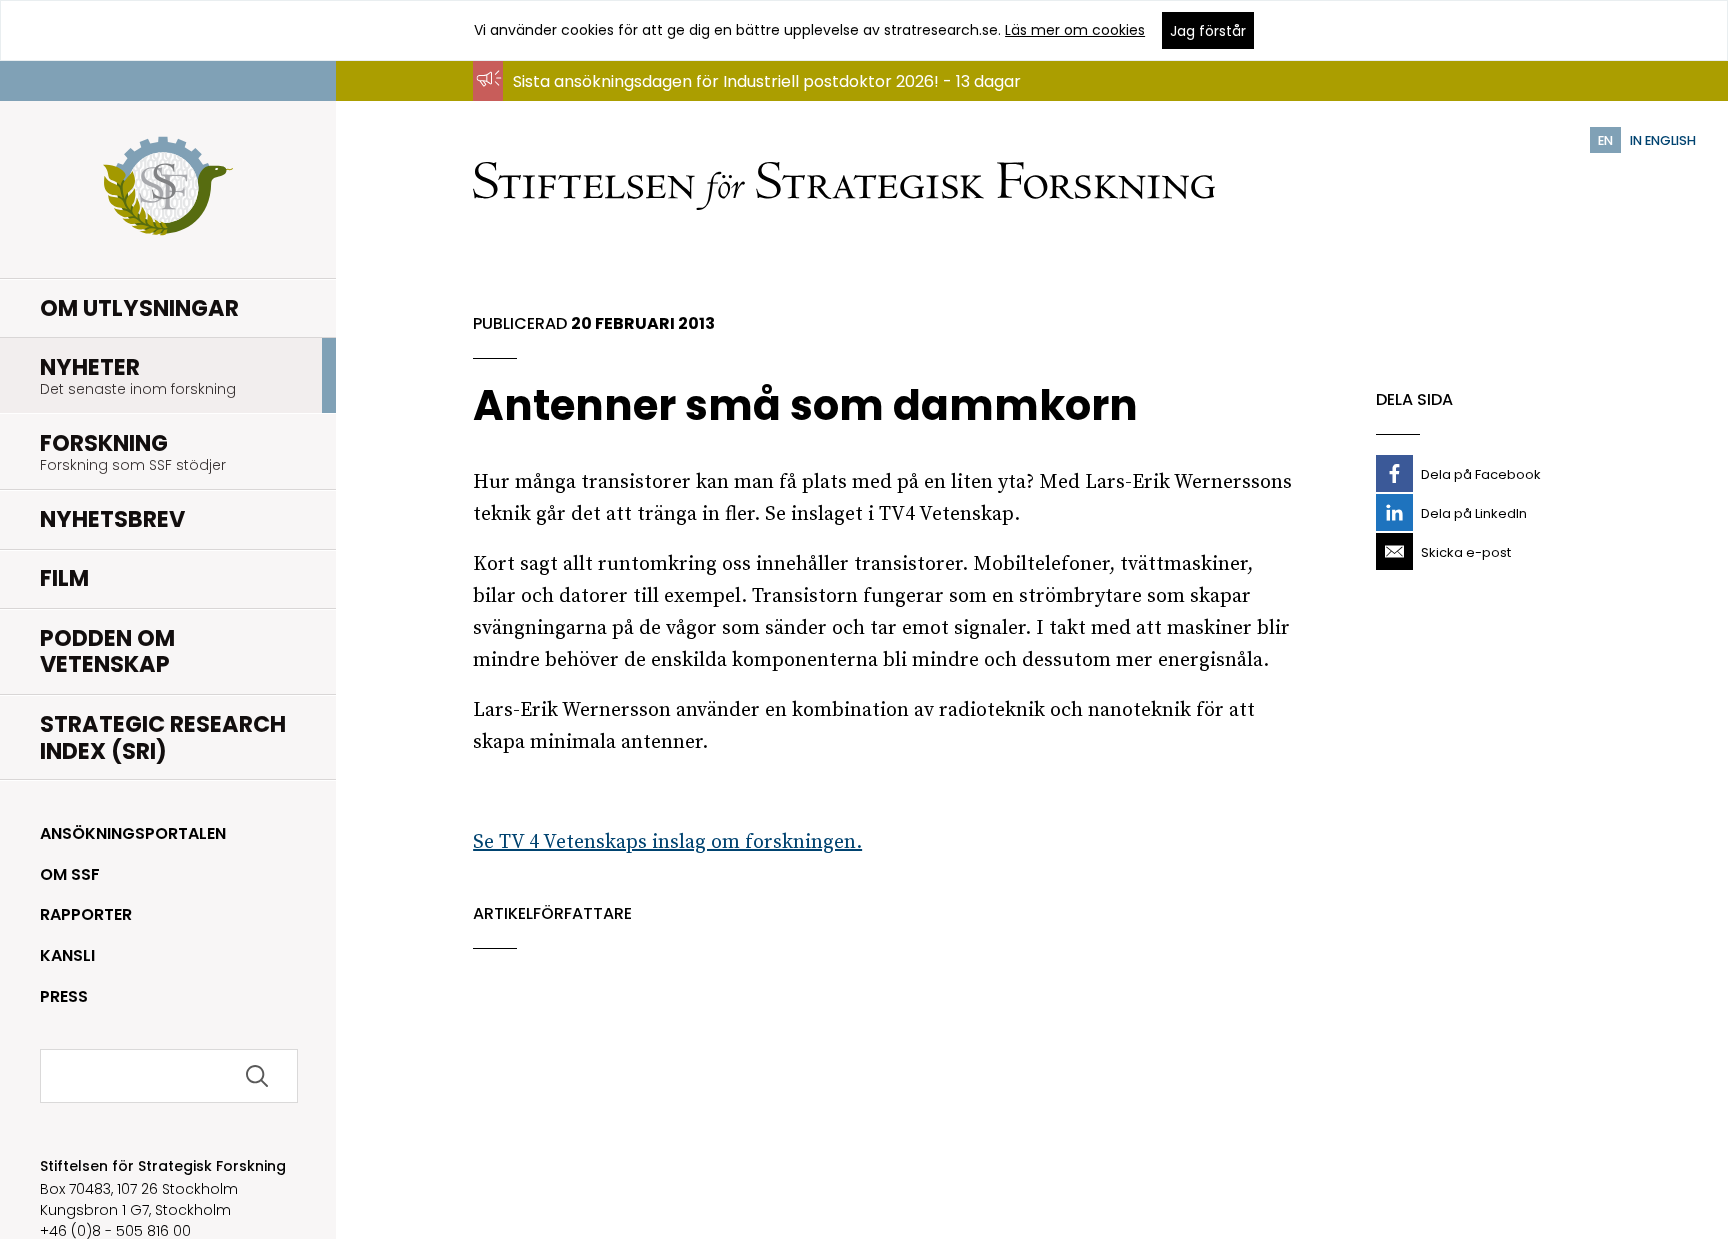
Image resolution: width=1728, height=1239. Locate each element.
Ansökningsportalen (133, 833)
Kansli (67, 955)
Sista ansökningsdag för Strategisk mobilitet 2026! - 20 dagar (752, 100)
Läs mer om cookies (1075, 30)
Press (64, 996)
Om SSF (70, 874)
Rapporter (86, 914)
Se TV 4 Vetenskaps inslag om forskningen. (667, 842)
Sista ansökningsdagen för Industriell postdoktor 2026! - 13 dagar (767, 81)
